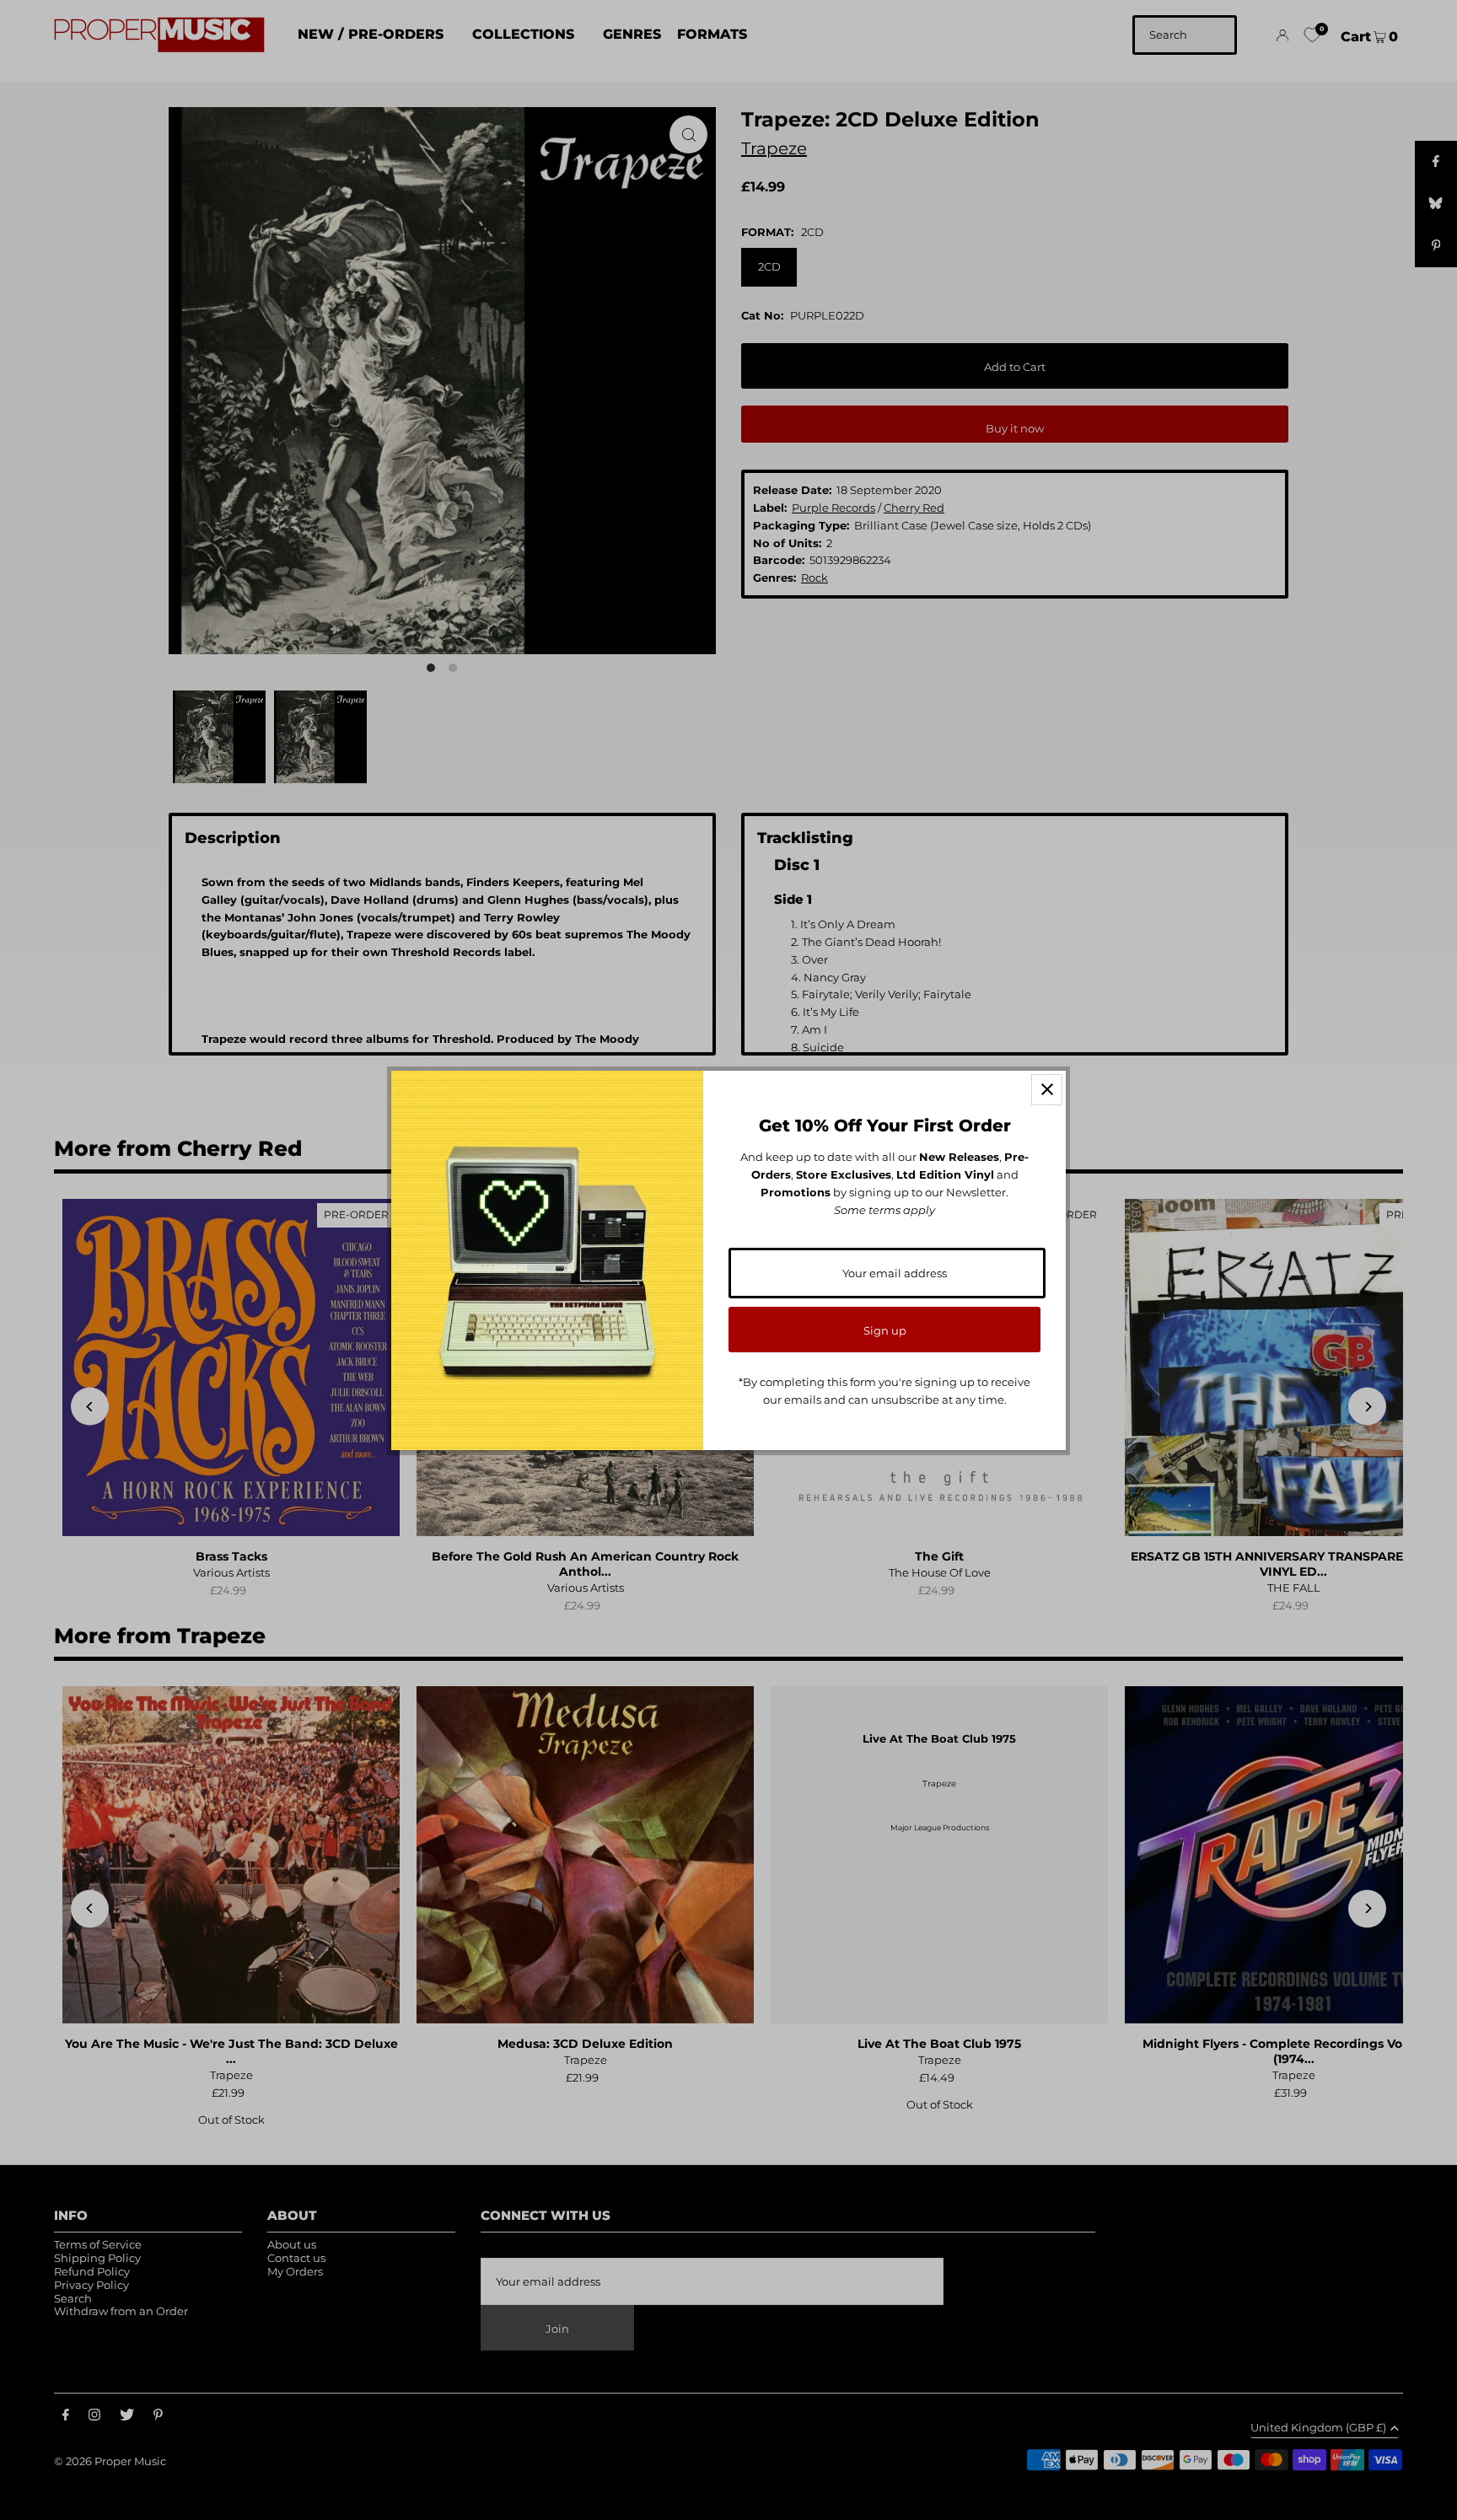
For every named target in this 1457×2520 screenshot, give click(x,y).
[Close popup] (1047, 1090)
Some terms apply (884, 1210)
